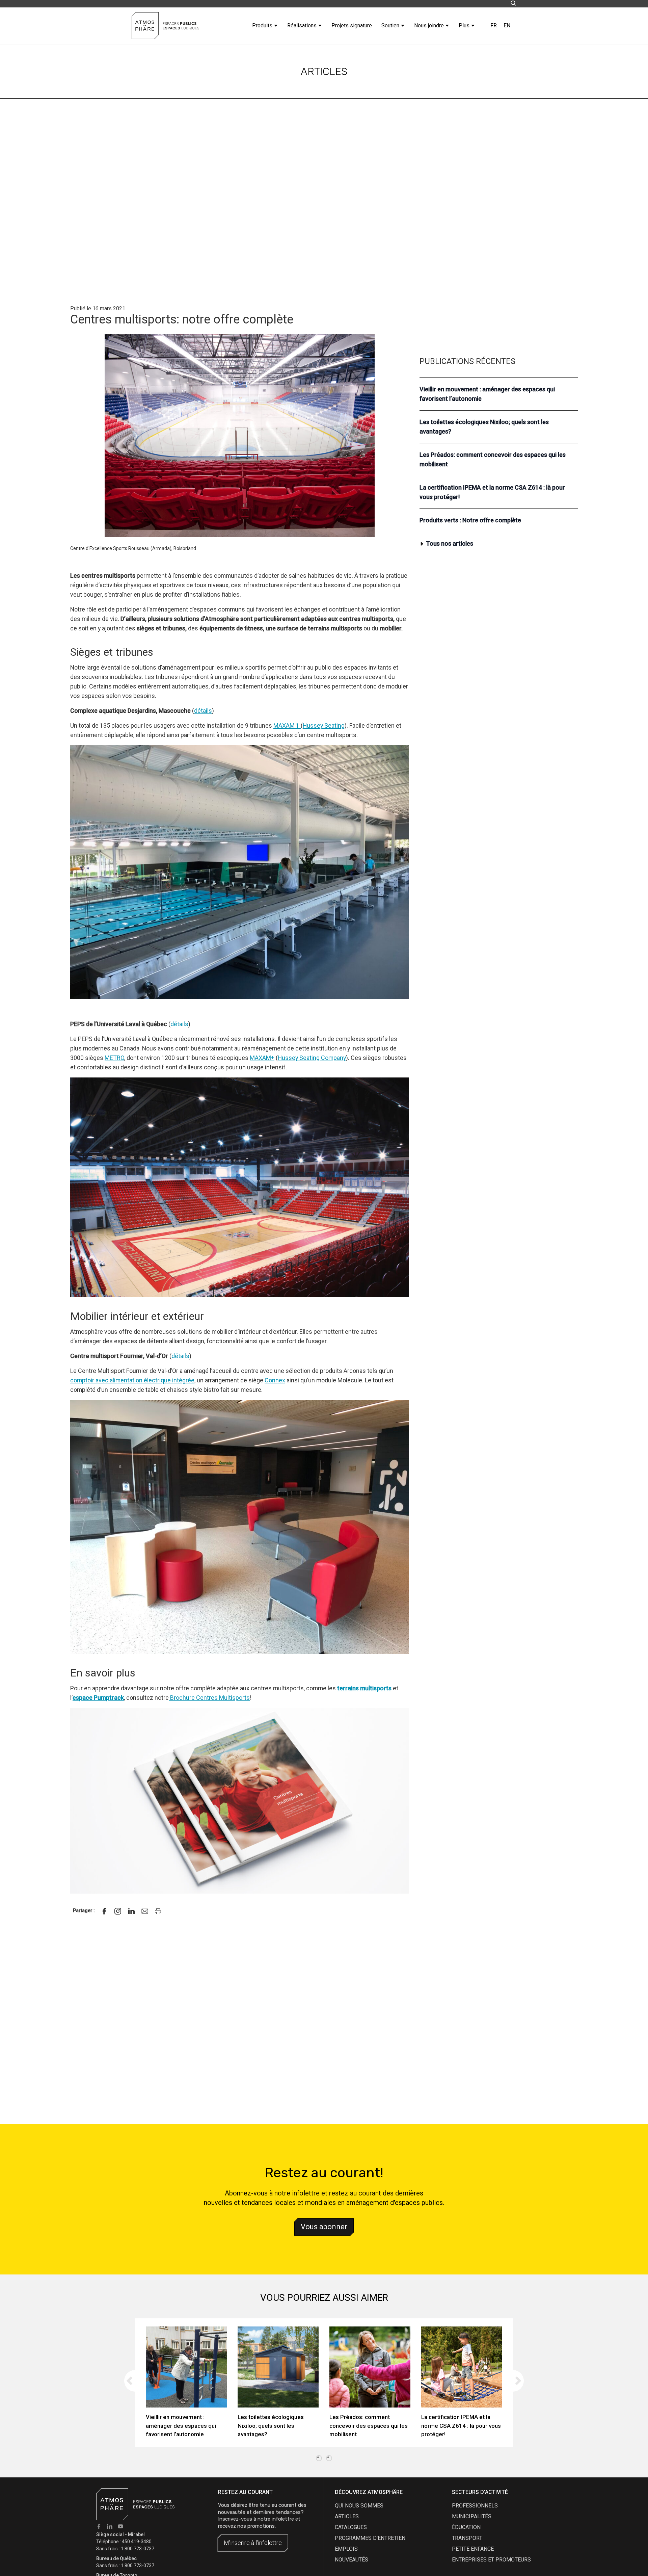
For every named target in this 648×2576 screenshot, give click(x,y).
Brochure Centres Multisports (209, 1698)
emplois (346, 2549)
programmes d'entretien (370, 2538)
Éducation (466, 2527)
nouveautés (352, 2560)
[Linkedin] (131, 1911)
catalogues (351, 2527)
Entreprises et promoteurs (491, 2560)
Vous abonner (324, 2227)
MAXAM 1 (287, 725)
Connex (275, 1380)
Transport (467, 2538)
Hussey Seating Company (312, 1058)
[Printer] (158, 1911)
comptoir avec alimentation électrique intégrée (132, 1380)
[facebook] (104, 1911)
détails (203, 711)
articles (347, 2516)
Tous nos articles (450, 544)
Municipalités (472, 2516)
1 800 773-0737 (138, 2549)
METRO (114, 1058)
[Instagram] (118, 1911)
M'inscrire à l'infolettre (253, 2543)
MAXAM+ (262, 1058)
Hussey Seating (324, 725)
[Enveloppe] (145, 1911)
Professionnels (475, 2506)
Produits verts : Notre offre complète (470, 521)
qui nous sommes (359, 2506)
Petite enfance (473, 2549)
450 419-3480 (137, 2542)
